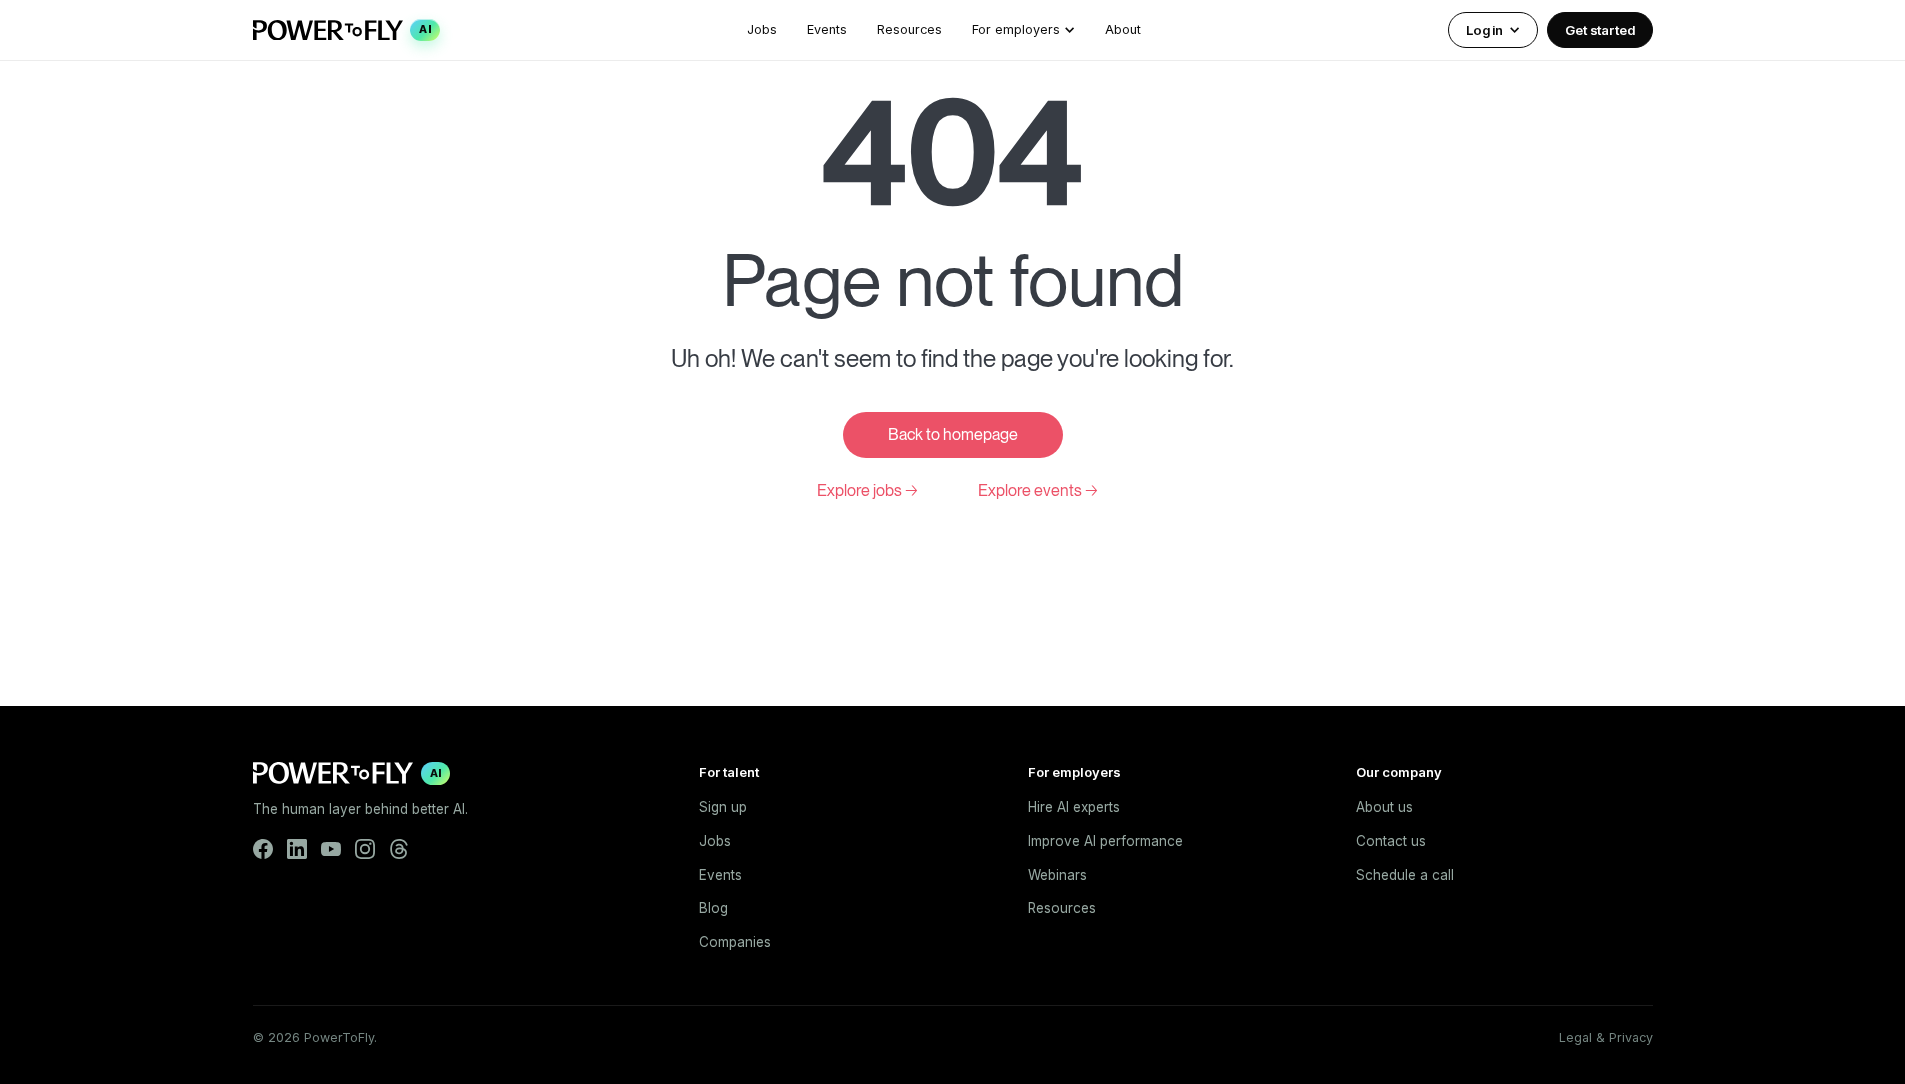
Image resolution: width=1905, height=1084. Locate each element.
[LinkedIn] (297, 849)
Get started (1600, 30)
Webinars (1057, 875)
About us (1384, 807)
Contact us (1391, 841)
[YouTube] (331, 849)
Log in (1484, 30)
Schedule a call (1405, 875)
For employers (1016, 29)
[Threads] (399, 849)
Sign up (723, 807)
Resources (909, 29)
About (1123, 29)
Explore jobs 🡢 (867, 490)
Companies (735, 942)
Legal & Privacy (1606, 1037)
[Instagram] (365, 849)
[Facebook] (263, 849)
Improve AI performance (1105, 841)
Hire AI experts (1074, 807)
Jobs (762, 29)
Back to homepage (953, 434)
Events (827, 29)
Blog (713, 908)
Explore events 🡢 (1038, 490)
